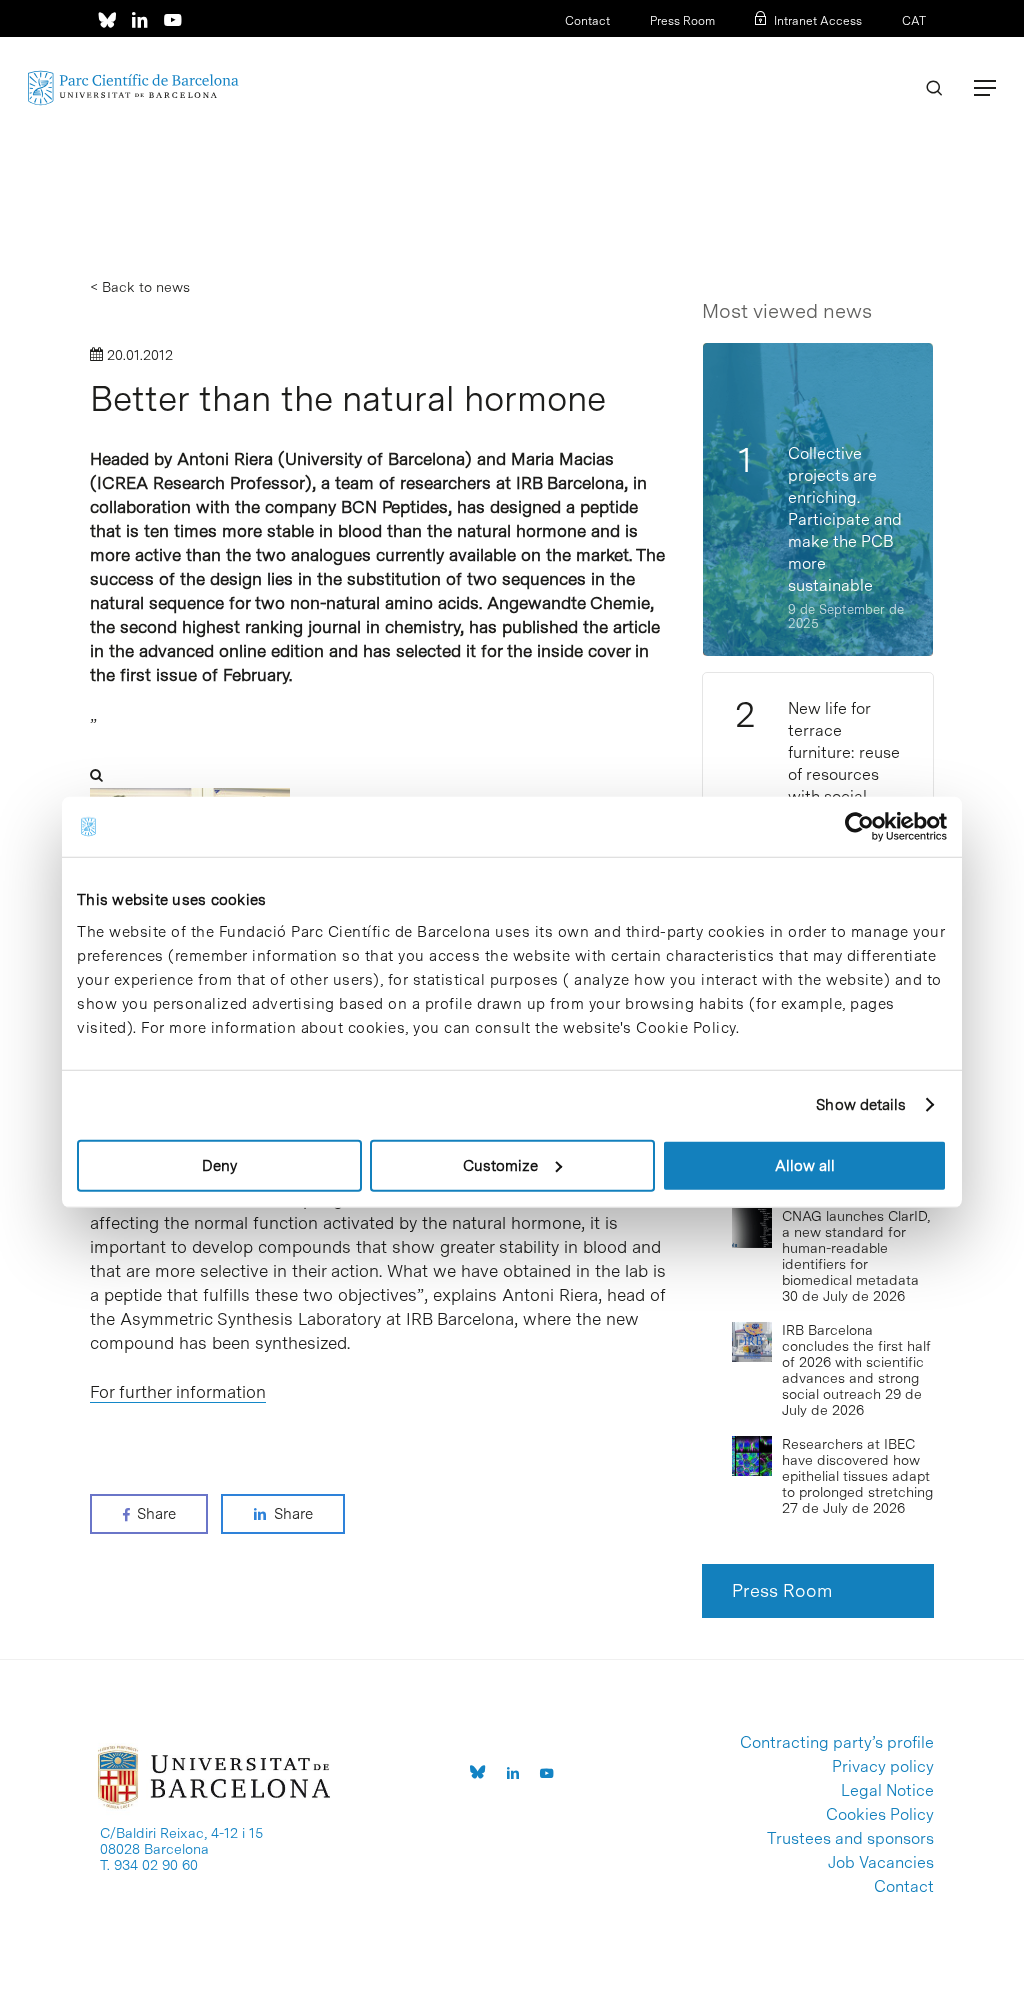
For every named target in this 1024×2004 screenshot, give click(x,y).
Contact (587, 21)
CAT (914, 21)
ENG (913, 47)
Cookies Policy (880, 1815)
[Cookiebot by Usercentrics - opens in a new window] (859, 827)
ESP (881, 47)
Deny (219, 1165)
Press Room (682, 21)
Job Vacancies (881, 1863)
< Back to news (140, 287)
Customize (500, 1165)
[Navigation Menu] (985, 88)
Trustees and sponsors (850, 1839)
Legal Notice (887, 1791)
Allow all (805, 1165)
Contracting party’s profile (837, 1743)
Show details (861, 1105)
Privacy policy (883, 1767)
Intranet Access (818, 21)
